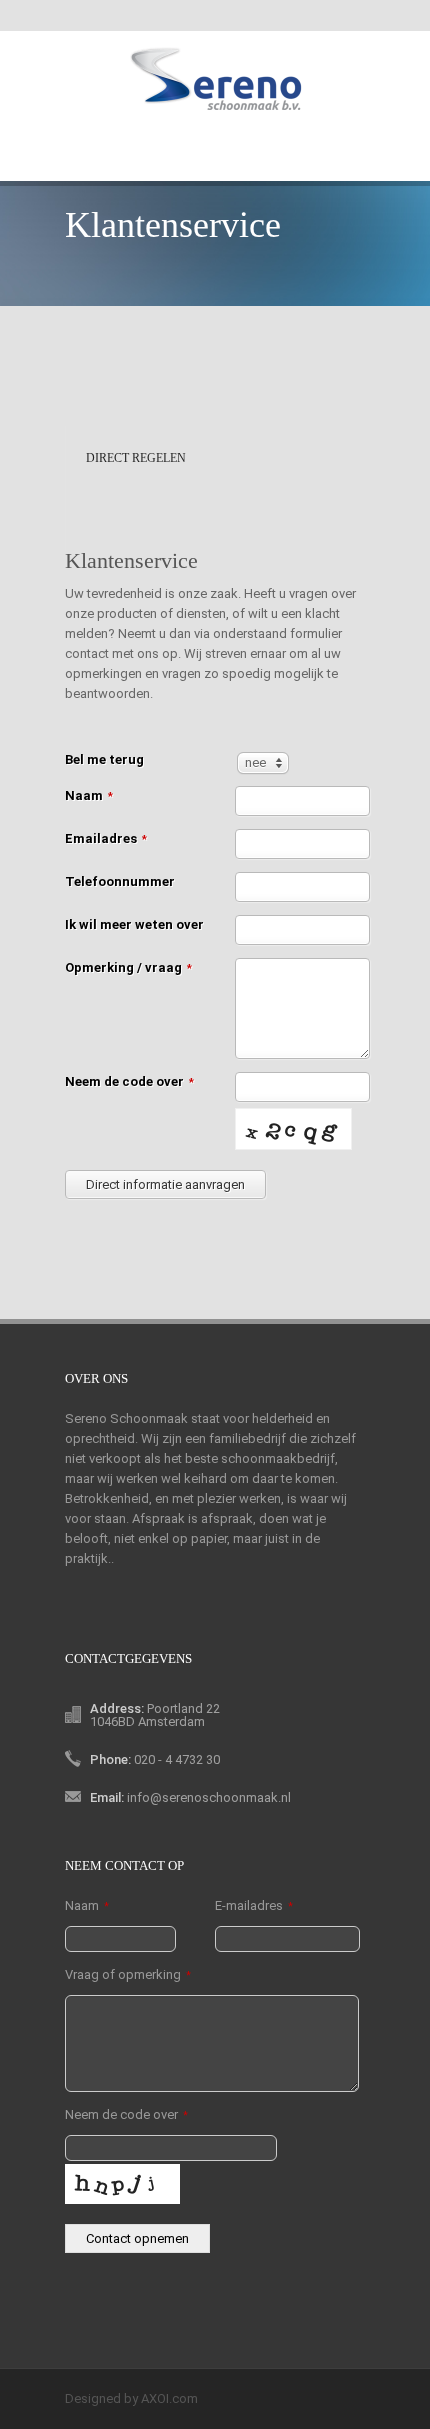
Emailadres (106, 838)
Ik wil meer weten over (134, 924)
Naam (89, 795)
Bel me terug (104, 759)
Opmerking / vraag (128, 967)
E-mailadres (254, 1905)
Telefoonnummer (120, 881)
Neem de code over (129, 1081)
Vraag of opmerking (128, 1974)
